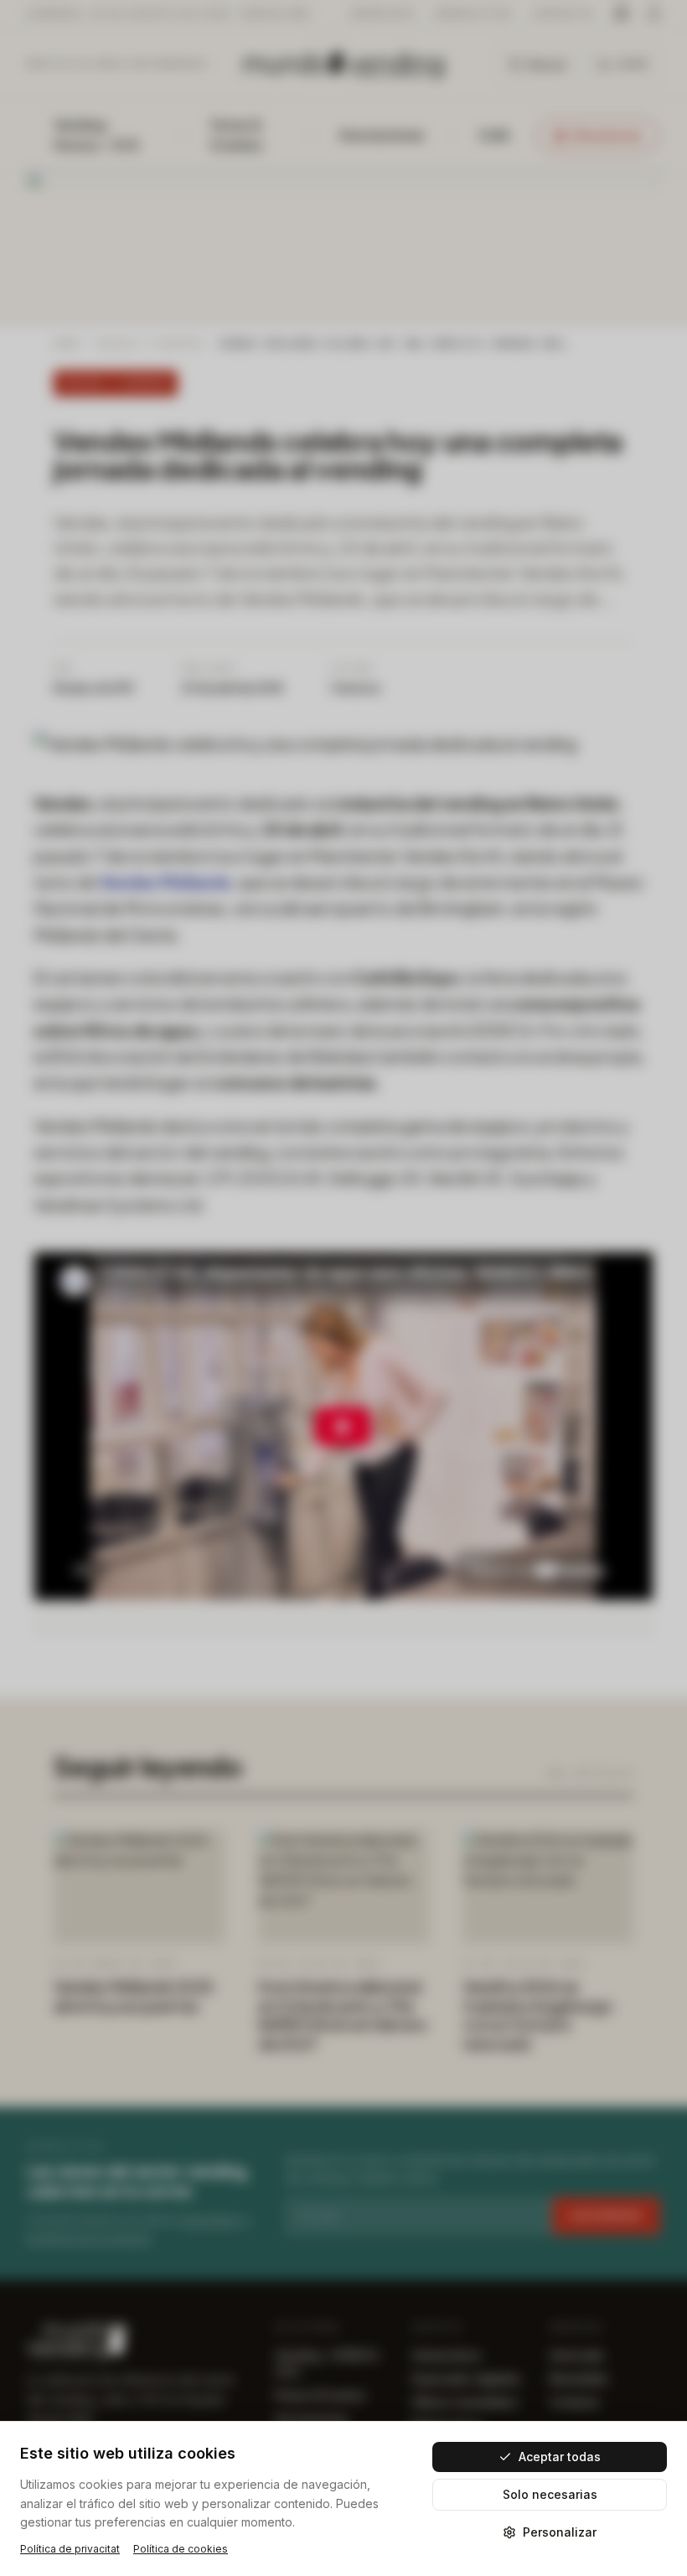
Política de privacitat (70, 2549)
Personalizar (560, 2532)
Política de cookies (181, 2549)
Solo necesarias (550, 2494)
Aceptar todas (560, 2457)
